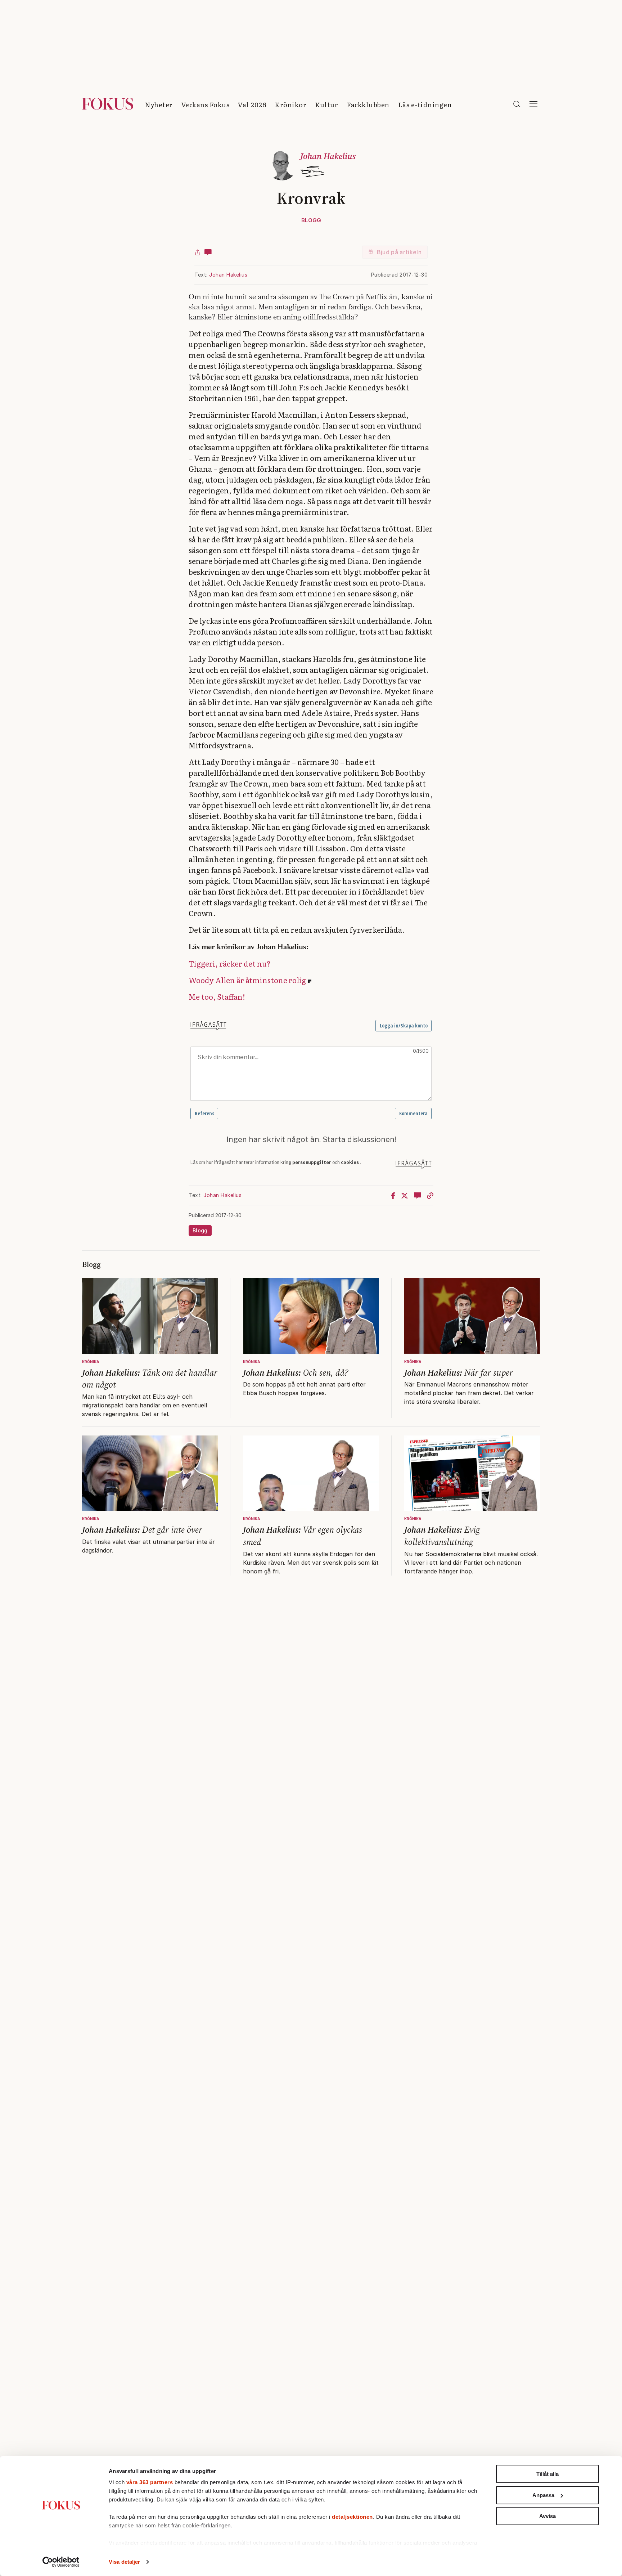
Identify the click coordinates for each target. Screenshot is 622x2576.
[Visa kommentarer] (208, 252)
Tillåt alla (547, 2474)
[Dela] (198, 252)
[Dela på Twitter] (405, 1195)
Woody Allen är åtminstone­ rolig (247, 980)
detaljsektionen (352, 2517)
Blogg (311, 220)
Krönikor (290, 105)
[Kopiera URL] (430, 1195)
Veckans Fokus (206, 105)
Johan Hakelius (228, 275)
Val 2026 (252, 105)
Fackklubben (368, 105)
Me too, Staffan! (217, 996)
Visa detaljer (124, 2562)
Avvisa (547, 2516)
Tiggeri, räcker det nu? (230, 963)
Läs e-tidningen (425, 105)
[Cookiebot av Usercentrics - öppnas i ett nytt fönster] (61, 2562)
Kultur (326, 105)
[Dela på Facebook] (393, 1195)
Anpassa (543, 2495)
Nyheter (159, 105)
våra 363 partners (150, 2482)
